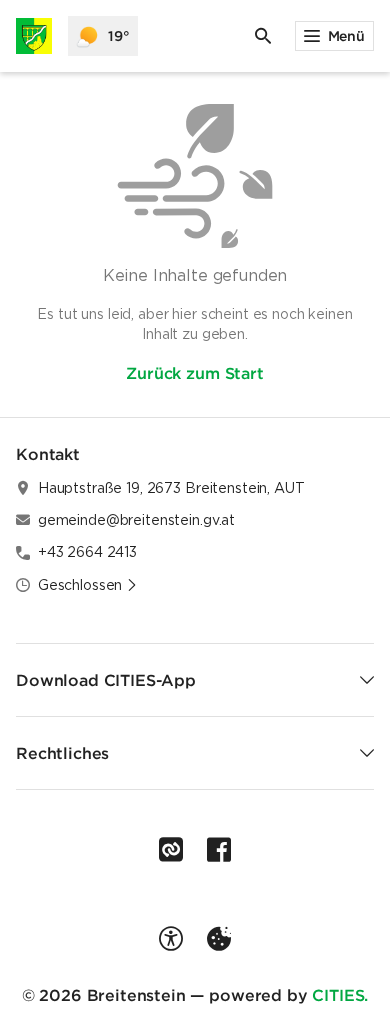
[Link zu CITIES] (171, 850)
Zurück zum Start (194, 373)
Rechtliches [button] (62, 753)
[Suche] (263, 36)
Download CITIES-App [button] (106, 680)
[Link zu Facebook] (219, 850)
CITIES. (340, 995)
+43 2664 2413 (87, 552)
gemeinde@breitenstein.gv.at (136, 520)
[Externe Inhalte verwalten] (219, 939)
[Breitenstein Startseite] (34, 36)
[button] (88, 585)
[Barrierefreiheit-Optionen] (171, 939)
